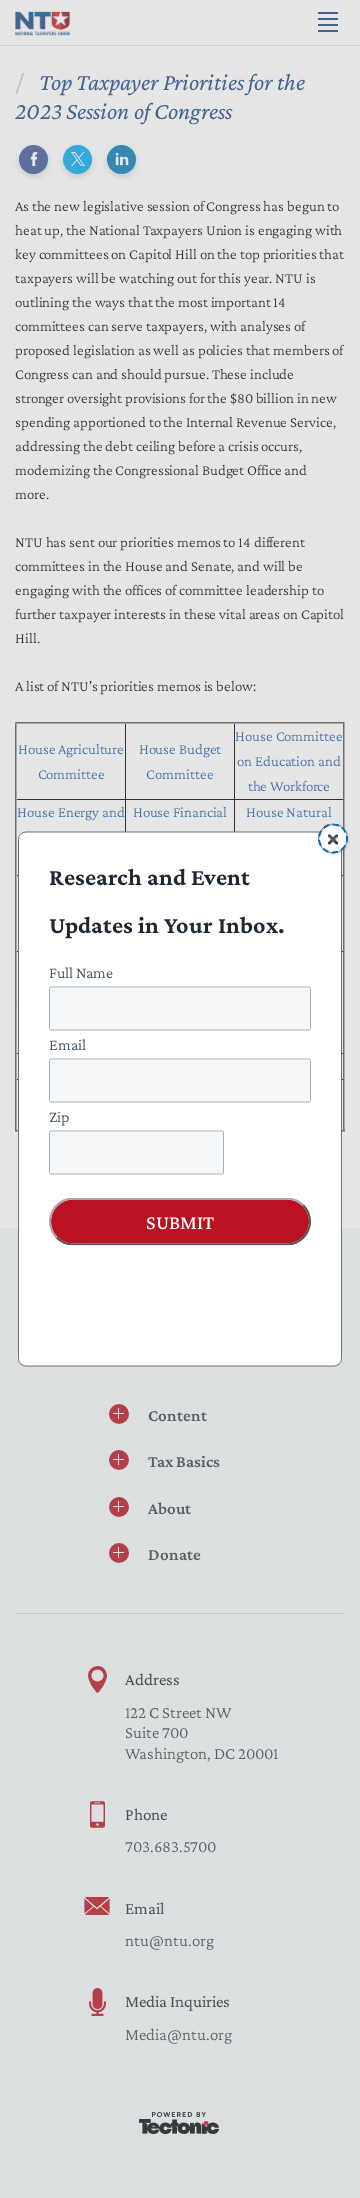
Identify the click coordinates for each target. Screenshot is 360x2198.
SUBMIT (180, 1222)
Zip (59, 1116)
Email (67, 1044)
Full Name (81, 972)
